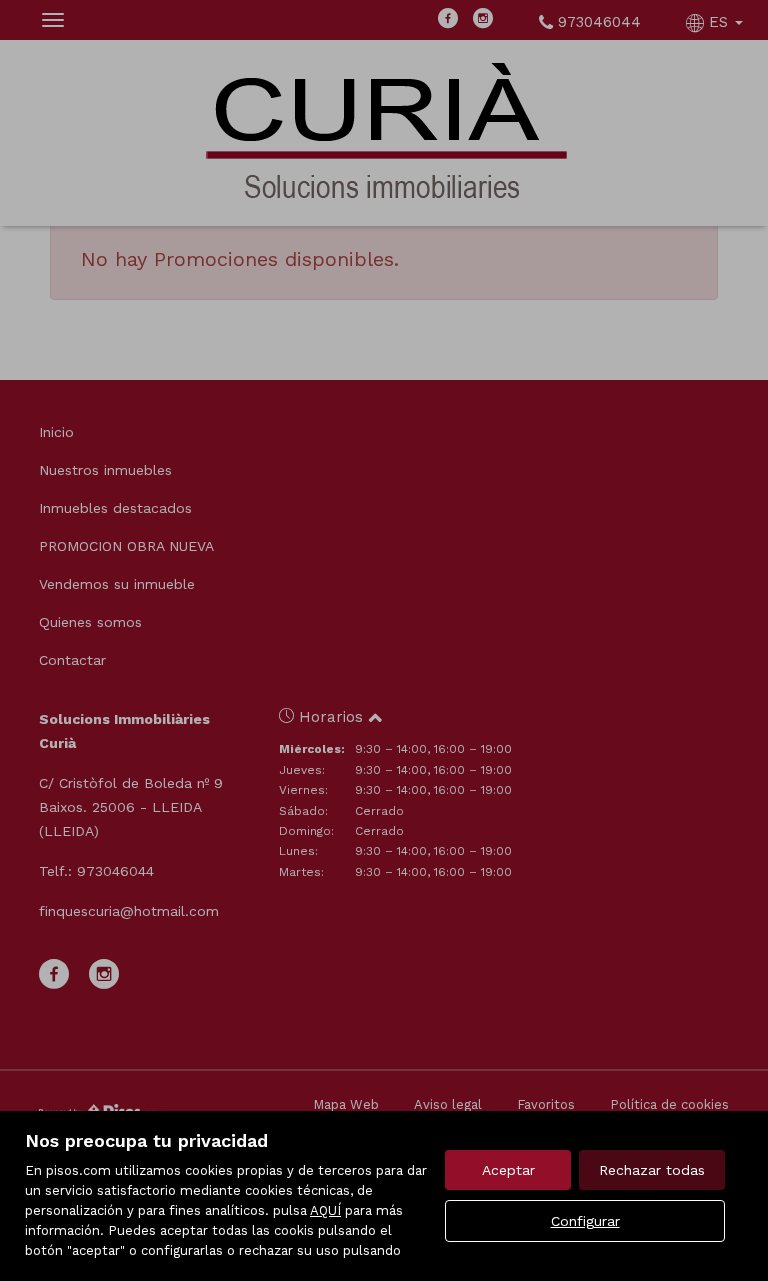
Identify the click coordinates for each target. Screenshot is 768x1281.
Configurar (585, 1221)
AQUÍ (325, 1210)
